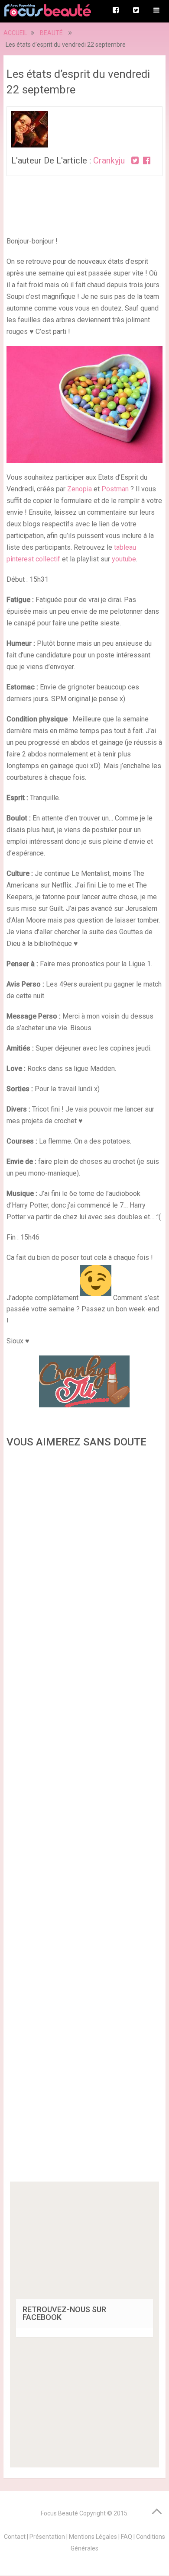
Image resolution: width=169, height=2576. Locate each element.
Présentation (47, 2537)
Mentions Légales (93, 2537)
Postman (115, 489)
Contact (15, 2537)
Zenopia (80, 489)
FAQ (127, 2537)
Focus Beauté (59, 2513)
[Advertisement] (84, 1818)
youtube (124, 559)
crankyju (109, 160)
